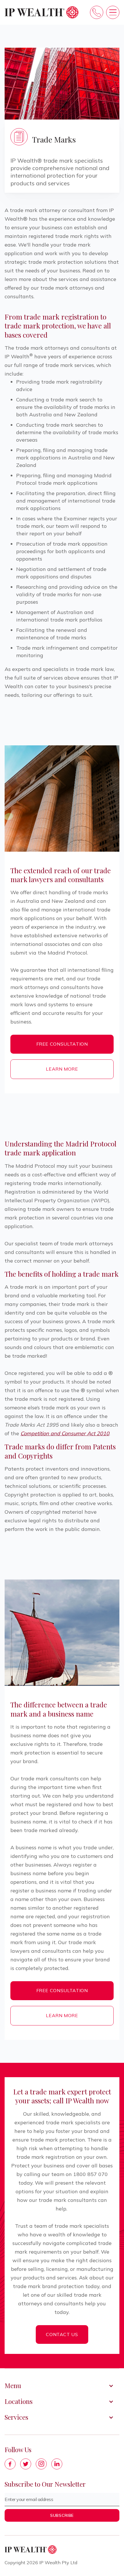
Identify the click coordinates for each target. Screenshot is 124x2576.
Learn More (62, 1069)
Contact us (62, 2334)
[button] (113, 12)
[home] (42, 12)
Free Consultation (62, 1044)
